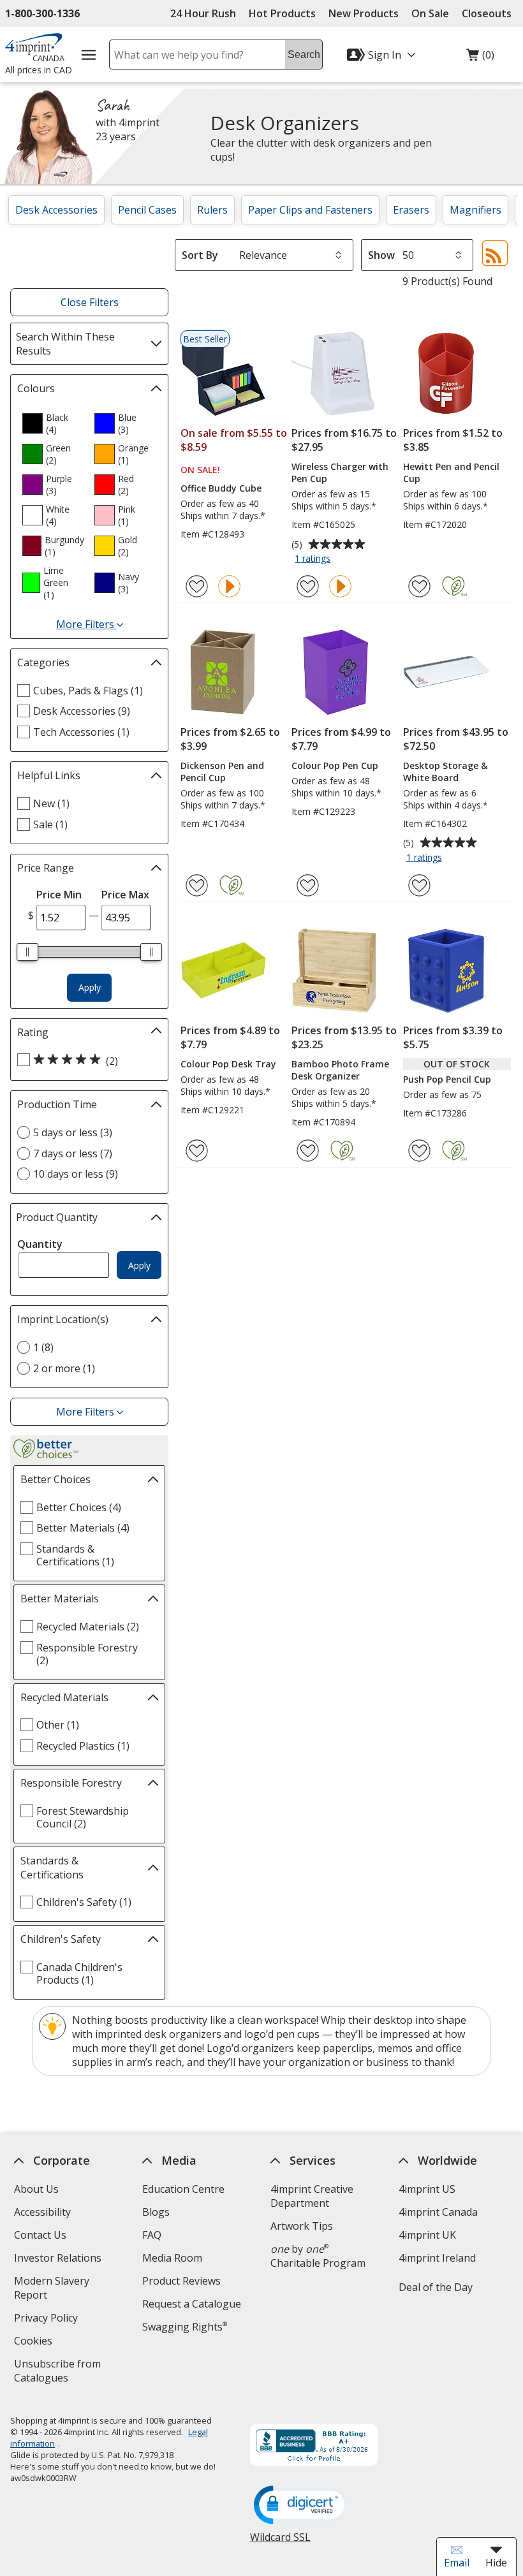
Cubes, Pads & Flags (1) (88, 691)
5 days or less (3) (73, 1132)
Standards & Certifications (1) (75, 1555)
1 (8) (43, 1347)
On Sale (430, 13)
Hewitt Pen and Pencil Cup (451, 472)
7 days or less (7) (73, 1153)
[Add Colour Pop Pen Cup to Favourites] (308, 885)
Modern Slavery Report (52, 2289)
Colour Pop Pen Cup (335, 765)
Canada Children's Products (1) (79, 1973)
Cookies (35, 2342)
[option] (53, 423)
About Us (36, 2189)
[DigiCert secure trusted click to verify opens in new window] (302, 2506)
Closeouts (487, 13)
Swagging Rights (185, 2327)
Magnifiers (475, 210)
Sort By (200, 255)
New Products (364, 13)
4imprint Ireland (437, 2258)
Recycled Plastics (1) (83, 1746)
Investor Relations (59, 2259)
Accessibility (42, 2212)
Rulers (212, 210)
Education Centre (183, 2189)
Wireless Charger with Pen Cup (340, 472)
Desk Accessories (56, 210)
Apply (90, 987)
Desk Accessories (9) (82, 711)
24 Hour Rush (203, 13)
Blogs (156, 2212)
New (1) (51, 803)
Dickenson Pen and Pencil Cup (222, 772)
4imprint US (427, 2189)
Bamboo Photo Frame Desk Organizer (340, 1070)
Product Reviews (181, 2281)
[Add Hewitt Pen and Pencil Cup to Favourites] (419, 586)
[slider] (27, 952)
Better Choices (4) (79, 1507)
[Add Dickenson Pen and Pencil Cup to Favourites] (197, 885)
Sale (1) (50, 824)
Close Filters (90, 302)
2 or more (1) (64, 1368)
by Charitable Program (318, 2256)
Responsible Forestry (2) (87, 1654)
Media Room (172, 2258)
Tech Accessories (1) (81, 732)
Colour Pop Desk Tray (228, 1064)
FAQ (152, 2235)
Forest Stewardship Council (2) (83, 1817)
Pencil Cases (147, 210)
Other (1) (58, 1725)
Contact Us (40, 2235)
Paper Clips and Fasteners (310, 210)
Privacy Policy (48, 2319)
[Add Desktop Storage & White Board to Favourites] (419, 885)
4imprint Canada (438, 2212)
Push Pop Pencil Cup (447, 1079)
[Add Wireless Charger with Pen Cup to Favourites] (308, 586)
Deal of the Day (436, 2287)
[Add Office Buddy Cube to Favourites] (197, 586)
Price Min (59, 895)
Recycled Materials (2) (88, 1627)
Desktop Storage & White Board (445, 772)
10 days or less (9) (76, 1174)
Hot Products (282, 13)
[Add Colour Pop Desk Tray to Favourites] (197, 1151)
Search (304, 55)
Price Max (125, 895)
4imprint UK (427, 2235)
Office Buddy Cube (221, 488)
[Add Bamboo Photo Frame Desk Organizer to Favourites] (308, 1151)
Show (381, 255)
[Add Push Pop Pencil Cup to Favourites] (419, 1151)
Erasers (411, 210)
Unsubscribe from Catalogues (62, 2372)
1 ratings (314, 559)
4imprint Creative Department (312, 2196)
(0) (480, 58)
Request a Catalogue (192, 2304)
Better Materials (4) (83, 1528)
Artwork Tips (302, 2226)
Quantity (40, 1244)
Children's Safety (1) (84, 1902)
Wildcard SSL (280, 2542)
